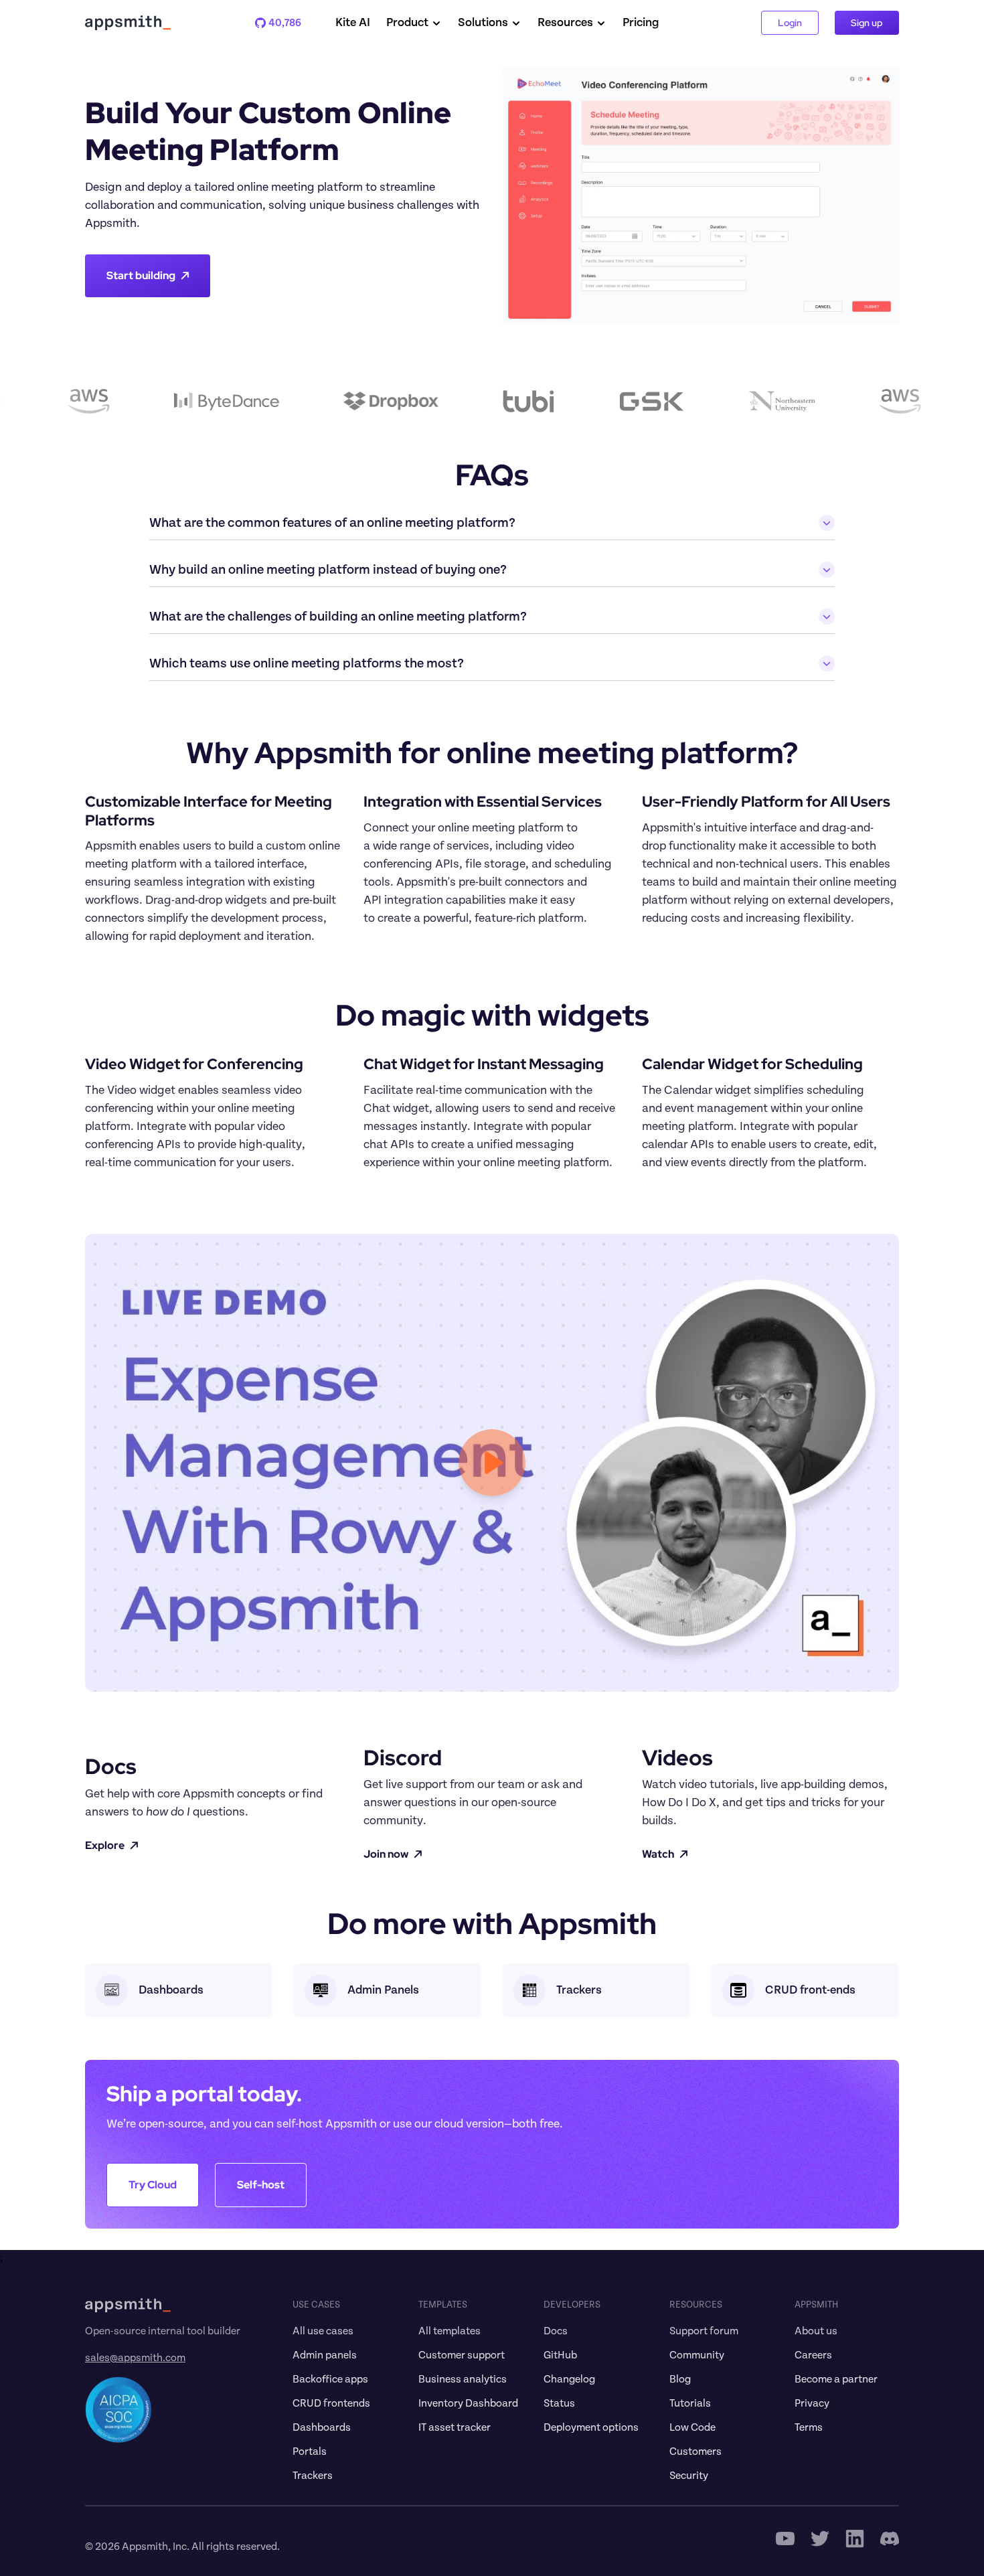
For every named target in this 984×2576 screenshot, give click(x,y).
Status (559, 2403)
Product (407, 23)
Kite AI (353, 23)
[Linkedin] (855, 2539)
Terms (809, 2427)
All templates (449, 2331)
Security (689, 2476)
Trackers (313, 2476)
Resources (565, 23)
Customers (695, 2451)
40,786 (278, 23)
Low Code (692, 2427)
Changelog (569, 2379)
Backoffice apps (330, 2379)
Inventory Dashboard (468, 2403)
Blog (680, 2379)
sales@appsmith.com (135, 2358)
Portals (310, 2451)
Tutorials (690, 2403)
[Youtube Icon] (785, 2539)
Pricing (641, 23)
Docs (556, 2331)
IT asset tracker (455, 2427)
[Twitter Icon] (820, 2539)
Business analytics (463, 2379)
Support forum (704, 2331)
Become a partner (836, 2379)
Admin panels (325, 2355)
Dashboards (322, 2427)
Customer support (462, 2355)
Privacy (812, 2403)
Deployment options (591, 2427)
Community (697, 2355)
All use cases (323, 2331)
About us (816, 2331)
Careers (813, 2355)
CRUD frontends (331, 2403)
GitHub (560, 2355)
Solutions (483, 23)
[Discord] (890, 2539)
